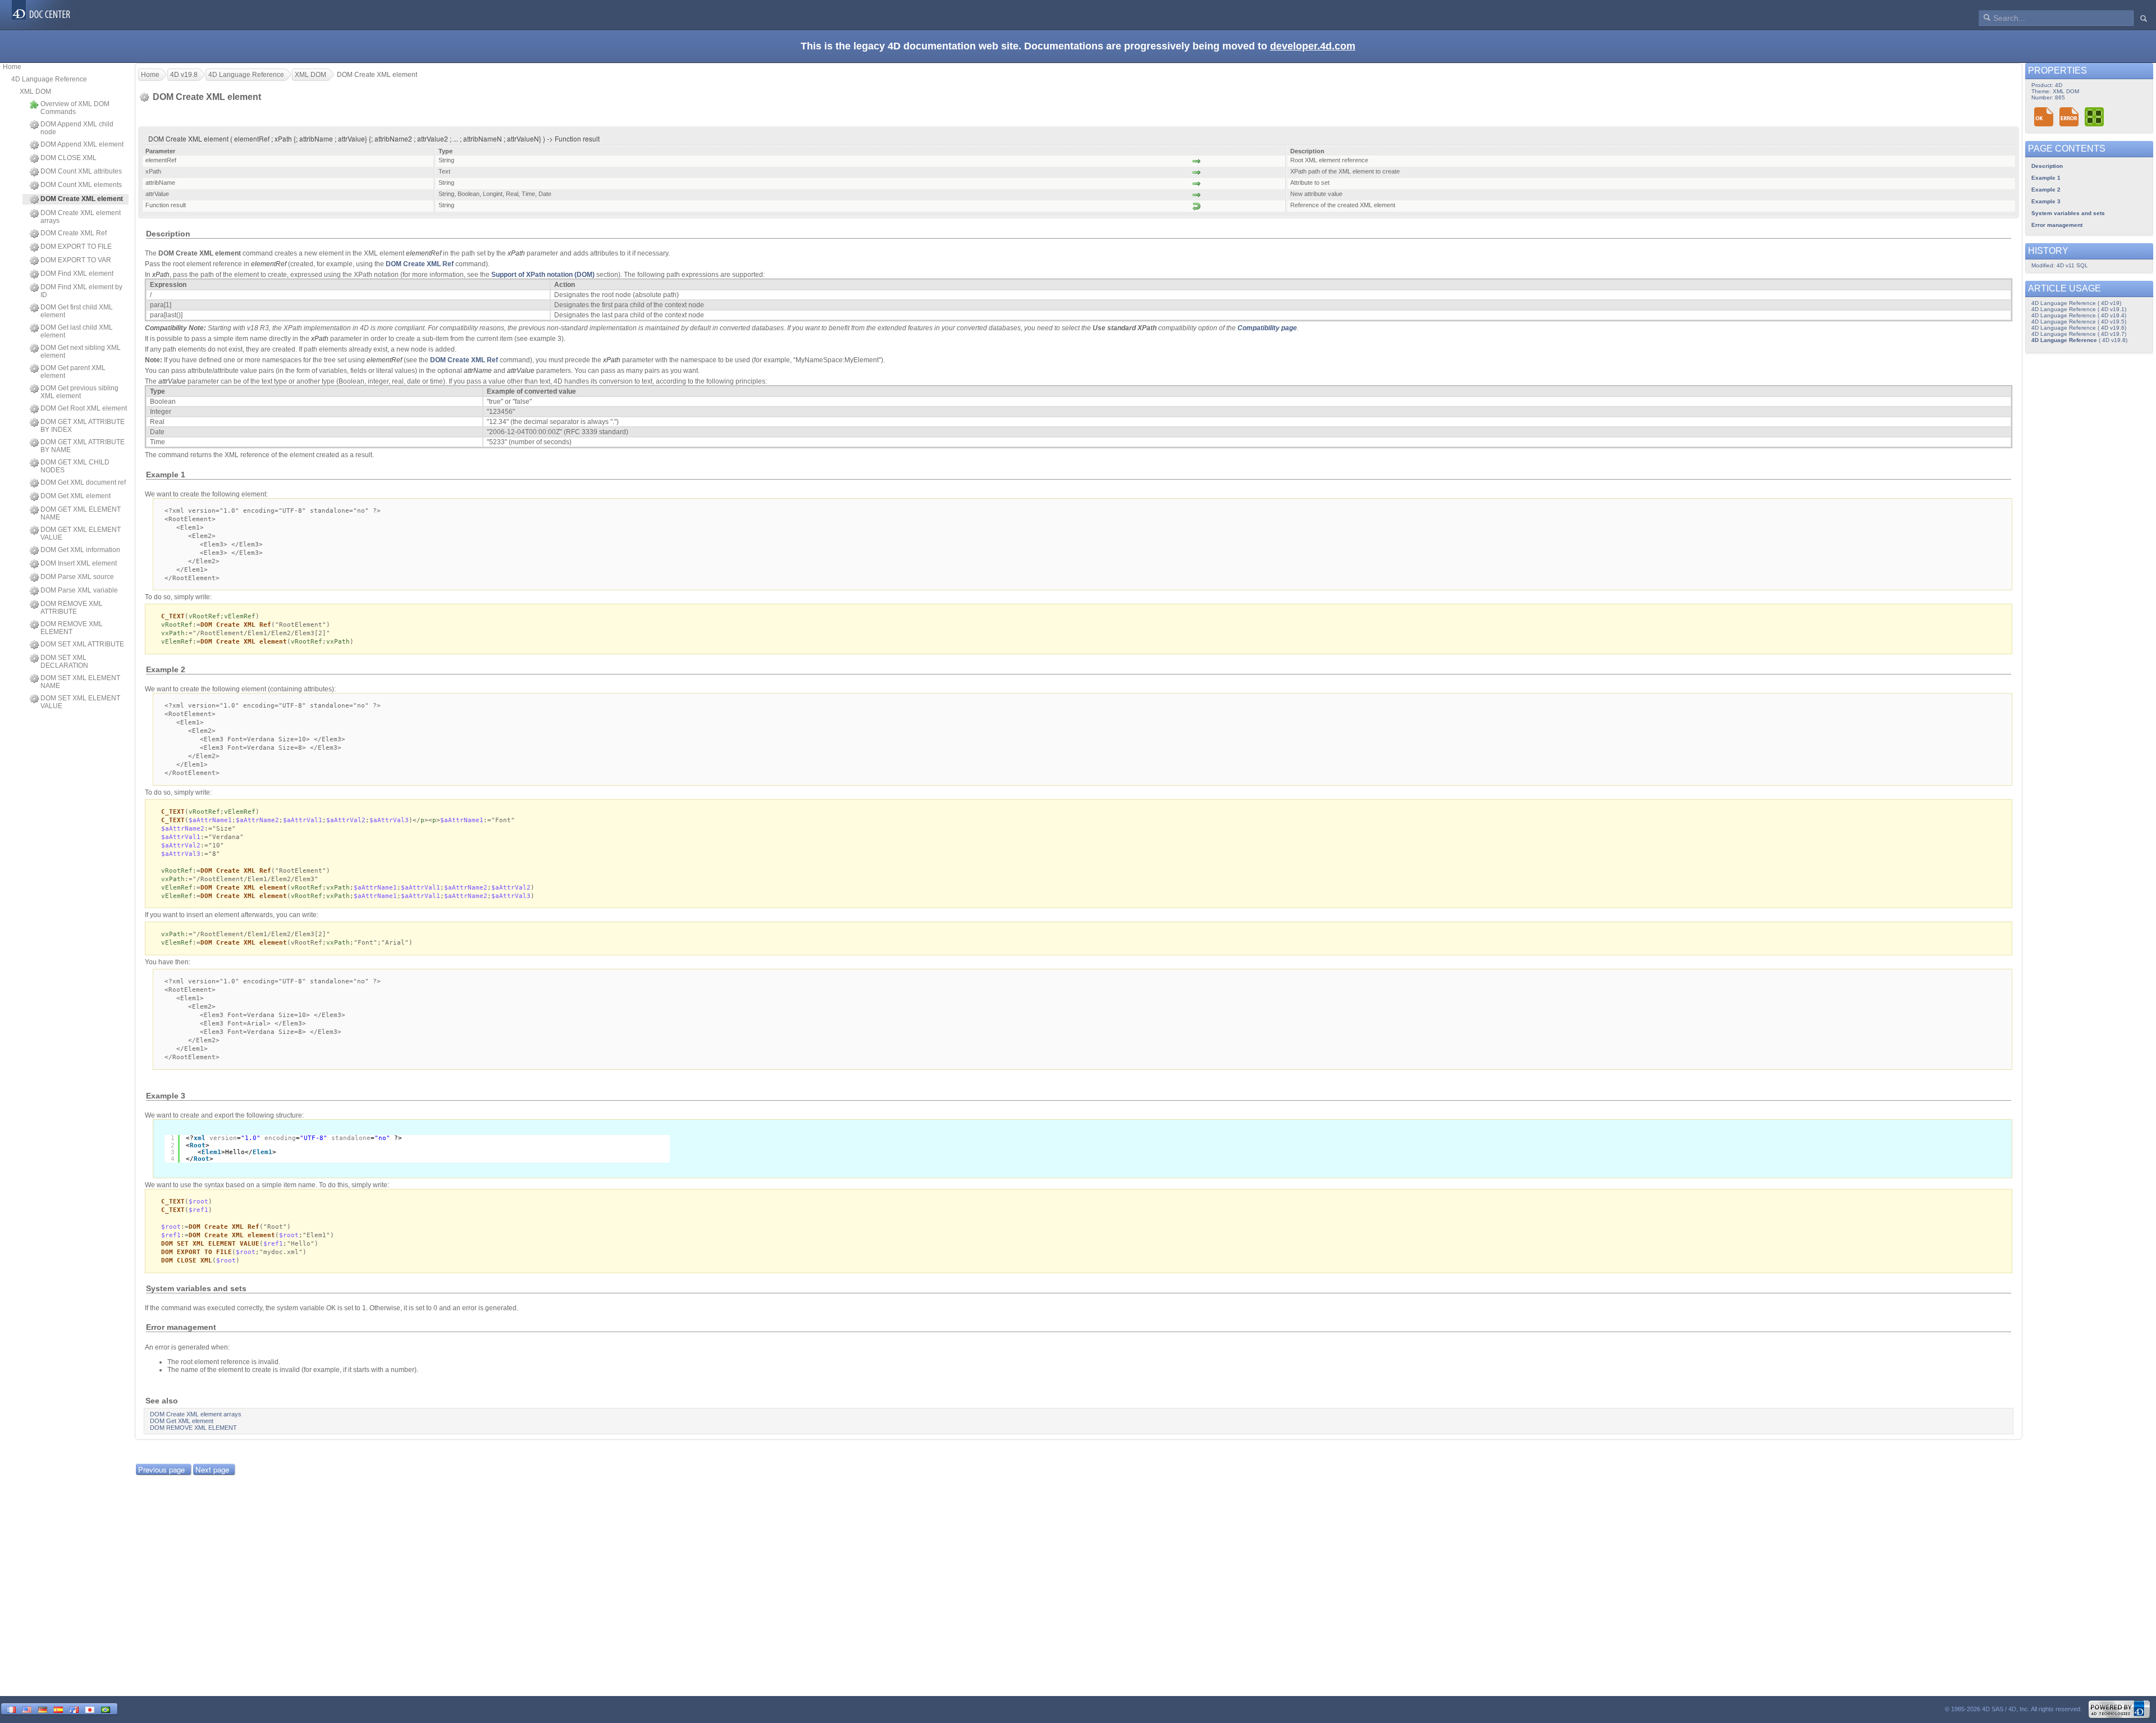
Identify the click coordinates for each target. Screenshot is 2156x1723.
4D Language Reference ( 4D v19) (2076, 303)
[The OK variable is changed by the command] (2044, 117)
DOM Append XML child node (77, 128)
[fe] (74, 1709)
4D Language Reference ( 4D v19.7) (2079, 334)
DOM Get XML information (80, 550)
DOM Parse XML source (77, 577)
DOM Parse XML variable (79, 590)
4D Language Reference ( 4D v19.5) (2079, 322)
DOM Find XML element (77, 274)
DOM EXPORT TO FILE (76, 247)
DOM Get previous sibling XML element (79, 392)
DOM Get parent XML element (73, 372)
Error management (2057, 225)
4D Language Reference (49, 79)
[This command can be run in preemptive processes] (2095, 117)
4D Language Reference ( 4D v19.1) (2079, 309)
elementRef (424, 253)
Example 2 (2046, 190)
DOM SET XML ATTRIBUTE (82, 644)
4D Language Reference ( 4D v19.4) (2079, 315)
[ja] (90, 1709)
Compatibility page (1267, 328)
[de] (43, 1709)
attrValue (521, 371)
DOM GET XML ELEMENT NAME (81, 513)
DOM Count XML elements (81, 185)
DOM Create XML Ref (74, 233)
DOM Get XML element (76, 496)
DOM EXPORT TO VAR (76, 260)
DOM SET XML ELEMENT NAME (80, 682)
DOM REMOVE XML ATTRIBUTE (72, 608)
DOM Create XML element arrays (81, 217)
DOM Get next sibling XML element (81, 352)
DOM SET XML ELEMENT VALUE (80, 702)
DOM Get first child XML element (77, 311)
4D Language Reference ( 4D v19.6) (2079, 328)
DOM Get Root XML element (84, 408)
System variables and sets (2068, 213)
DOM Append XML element (82, 144)
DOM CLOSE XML (68, 158)
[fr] (11, 1709)
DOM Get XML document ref (83, 482)
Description (2047, 166)
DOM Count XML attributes (81, 171)
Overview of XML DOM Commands (75, 108)
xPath (516, 253)
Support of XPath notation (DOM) (543, 275)
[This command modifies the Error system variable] (2069, 117)
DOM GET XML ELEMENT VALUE (81, 534)
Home (12, 67)
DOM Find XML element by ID (81, 291)
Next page (212, 1469)
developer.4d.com (1313, 46)
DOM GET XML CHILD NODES (75, 466)
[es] (58, 1709)
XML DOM (35, 92)
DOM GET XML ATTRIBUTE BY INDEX (83, 426)
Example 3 (2046, 201)
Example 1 (2046, 178)
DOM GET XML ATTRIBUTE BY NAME (83, 446)
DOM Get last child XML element (77, 331)
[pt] (106, 1709)
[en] (27, 1709)
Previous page (161, 1469)
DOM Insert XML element (79, 563)
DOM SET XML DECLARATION (64, 662)
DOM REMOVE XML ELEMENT (72, 628)
